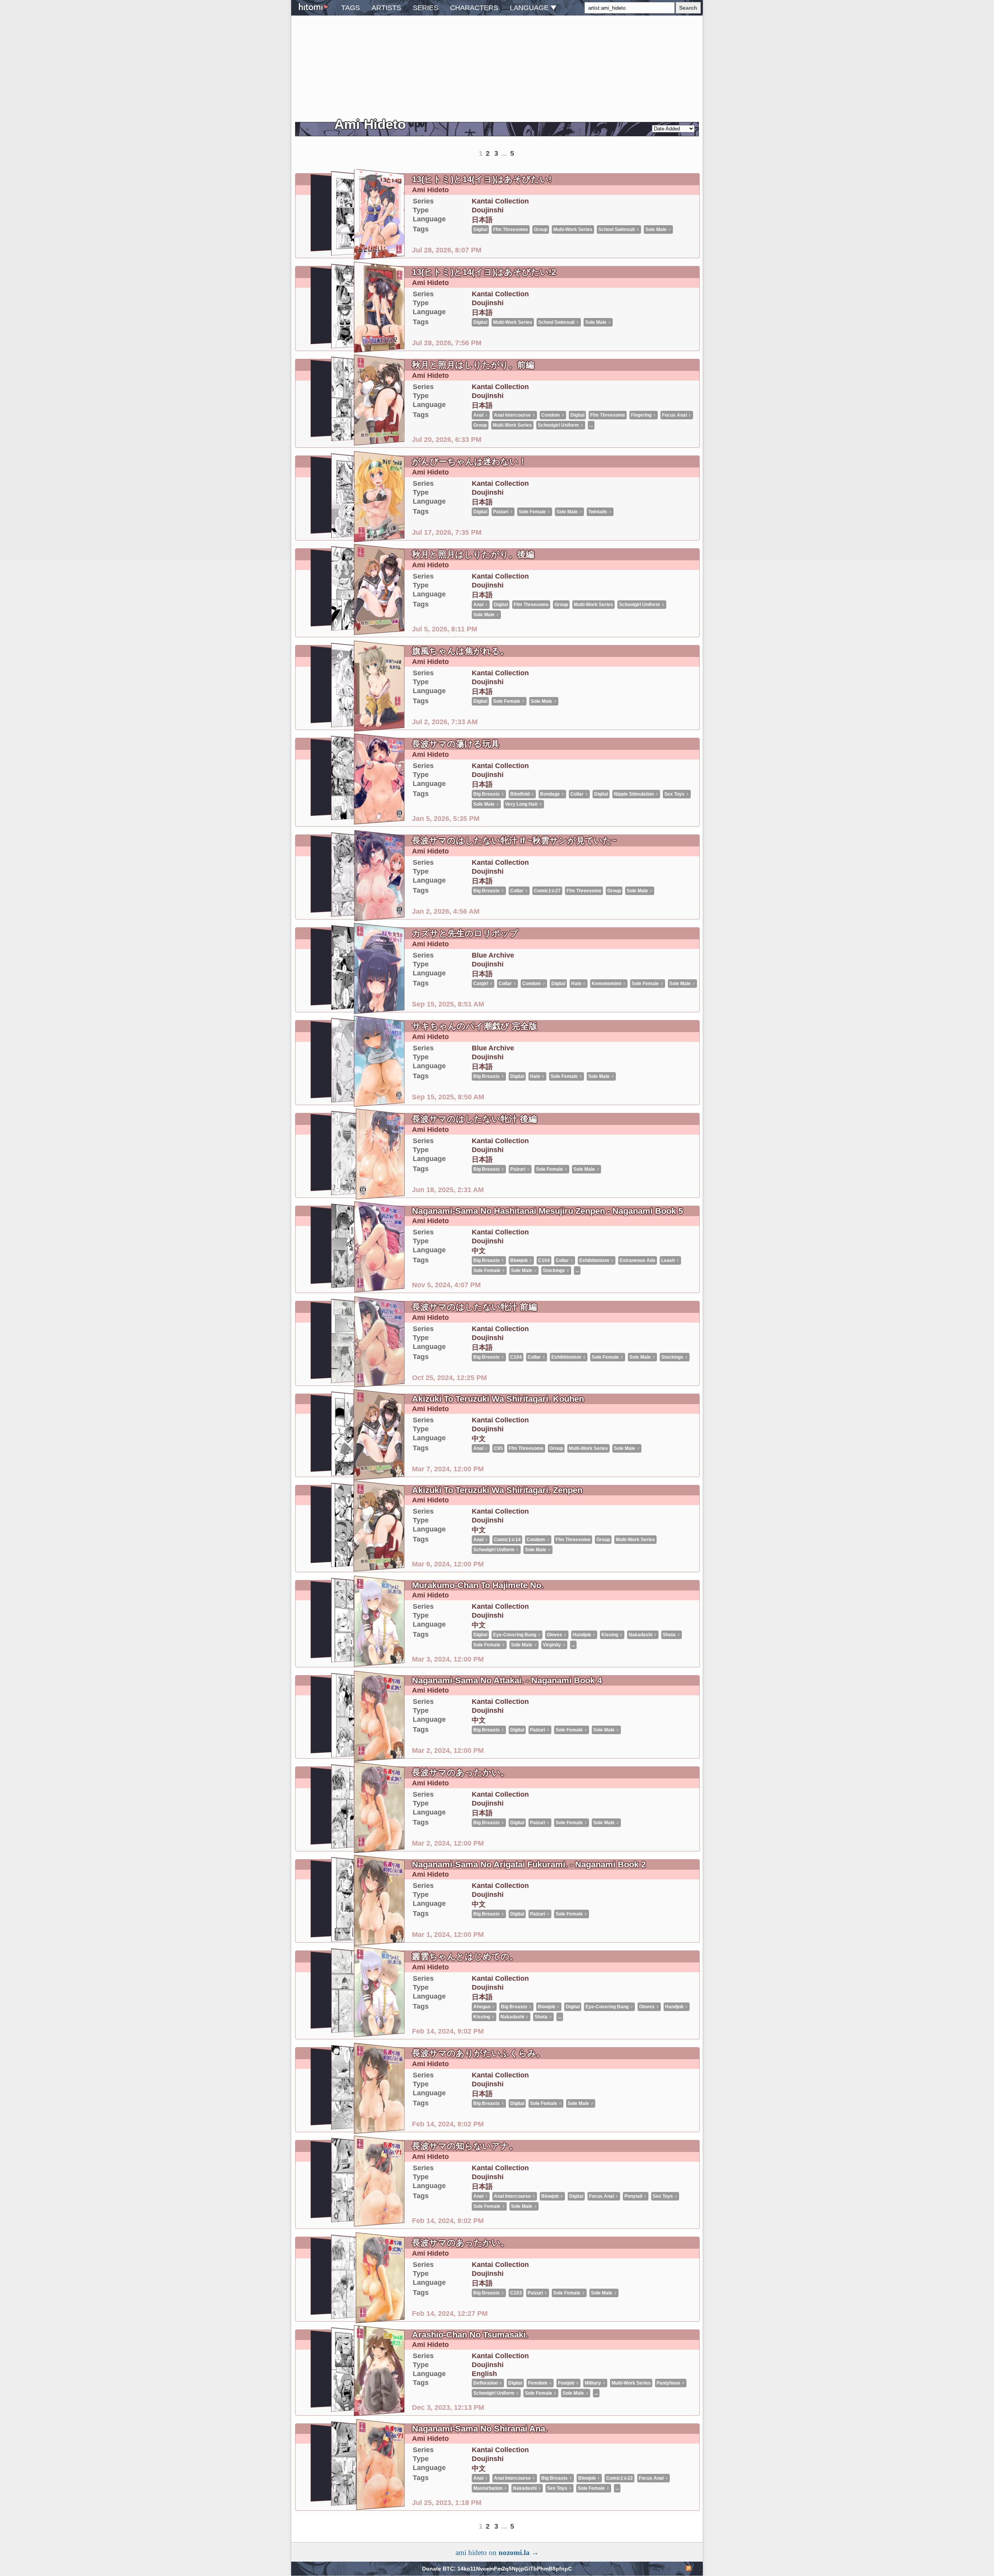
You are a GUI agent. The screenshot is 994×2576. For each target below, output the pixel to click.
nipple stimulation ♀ (636, 794)
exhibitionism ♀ (597, 1260)
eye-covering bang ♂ (517, 1635)
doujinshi (488, 585)
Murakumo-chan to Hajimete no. (478, 1585)
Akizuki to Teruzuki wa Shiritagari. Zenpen (497, 1490)
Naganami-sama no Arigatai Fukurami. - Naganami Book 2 (529, 1864)
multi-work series (593, 605)
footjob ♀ (568, 2383)
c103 (516, 2293)
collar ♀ (579, 794)
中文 (479, 1251)
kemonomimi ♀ (609, 984)
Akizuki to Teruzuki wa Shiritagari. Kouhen (498, 1399)
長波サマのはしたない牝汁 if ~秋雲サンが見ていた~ (514, 840)
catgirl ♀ (483, 984)
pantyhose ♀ (671, 2383)
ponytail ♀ (636, 2196)
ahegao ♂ (484, 2007)
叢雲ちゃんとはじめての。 (465, 1956)
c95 (498, 1448)
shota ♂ (672, 1635)
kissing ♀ (612, 1635)
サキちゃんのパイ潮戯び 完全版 (475, 1026)
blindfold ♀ (522, 794)
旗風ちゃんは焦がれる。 (460, 651)
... (577, 1271)
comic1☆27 (547, 891)
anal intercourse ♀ (515, 2196)
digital (501, 605)
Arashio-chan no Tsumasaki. (470, 2335)
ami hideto (430, 565)
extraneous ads (638, 1260)
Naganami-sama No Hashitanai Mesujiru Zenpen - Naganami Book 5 (547, 1211)
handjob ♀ (584, 1635)
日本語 (482, 595)
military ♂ (595, 2383)
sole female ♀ (509, 701)
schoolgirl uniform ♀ (642, 605)
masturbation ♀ (490, 2488)
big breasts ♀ (489, 794)
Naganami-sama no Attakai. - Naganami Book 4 (507, 1680)
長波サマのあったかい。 (461, 1772)
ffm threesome (531, 605)
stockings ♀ (556, 1271)
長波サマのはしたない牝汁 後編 (474, 1119)
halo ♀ (579, 984)
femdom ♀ (540, 2383)
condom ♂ (534, 984)
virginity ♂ (554, 1645)
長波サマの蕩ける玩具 (456, 744)
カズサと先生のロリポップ (465, 933)
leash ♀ (670, 1260)
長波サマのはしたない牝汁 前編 (474, 1307)
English (484, 2374)
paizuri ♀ (520, 1169)
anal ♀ (481, 605)
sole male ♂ (486, 615)
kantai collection (500, 576)
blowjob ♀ (521, 1260)
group (561, 605)
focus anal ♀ (604, 2196)
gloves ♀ (557, 1635)
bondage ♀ (552, 794)
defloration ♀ (488, 2383)
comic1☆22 (620, 2478)
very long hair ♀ (524, 804)
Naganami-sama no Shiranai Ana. (480, 2429)
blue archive (493, 955)
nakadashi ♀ (643, 1635)
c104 (544, 1260)
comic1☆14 (507, 1540)
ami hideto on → (497, 2553)
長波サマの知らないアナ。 (465, 2146)
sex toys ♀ (677, 794)
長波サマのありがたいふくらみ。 (478, 2053)
